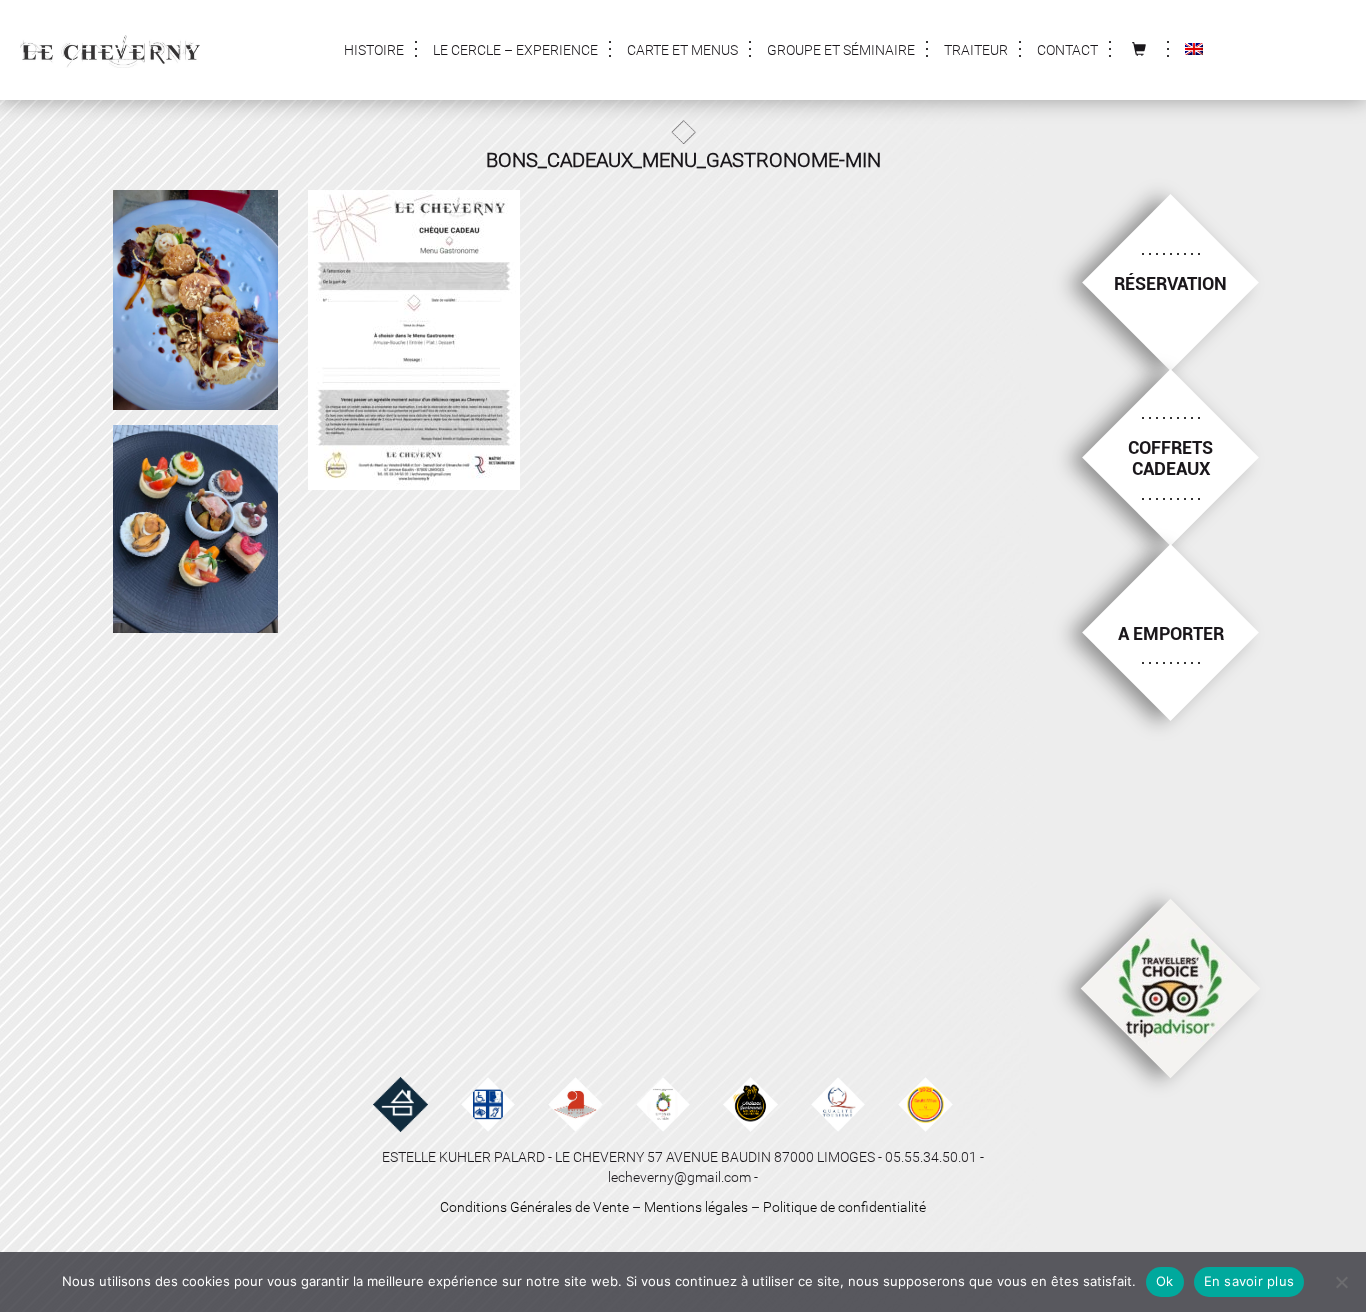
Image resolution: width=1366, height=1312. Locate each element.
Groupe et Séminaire (841, 50)
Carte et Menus (682, 50)
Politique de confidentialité (844, 1207)
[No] (1341, 1282)
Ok (1165, 1281)
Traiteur (976, 50)
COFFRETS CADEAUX (1170, 458)
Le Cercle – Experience (515, 50)
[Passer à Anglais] (1194, 50)
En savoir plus (1249, 1281)
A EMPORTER (1171, 633)
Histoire (374, 50)
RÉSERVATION (1170, 283)
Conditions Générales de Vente (534, 1207)
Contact (1067, 50)
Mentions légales (696, 1207)
